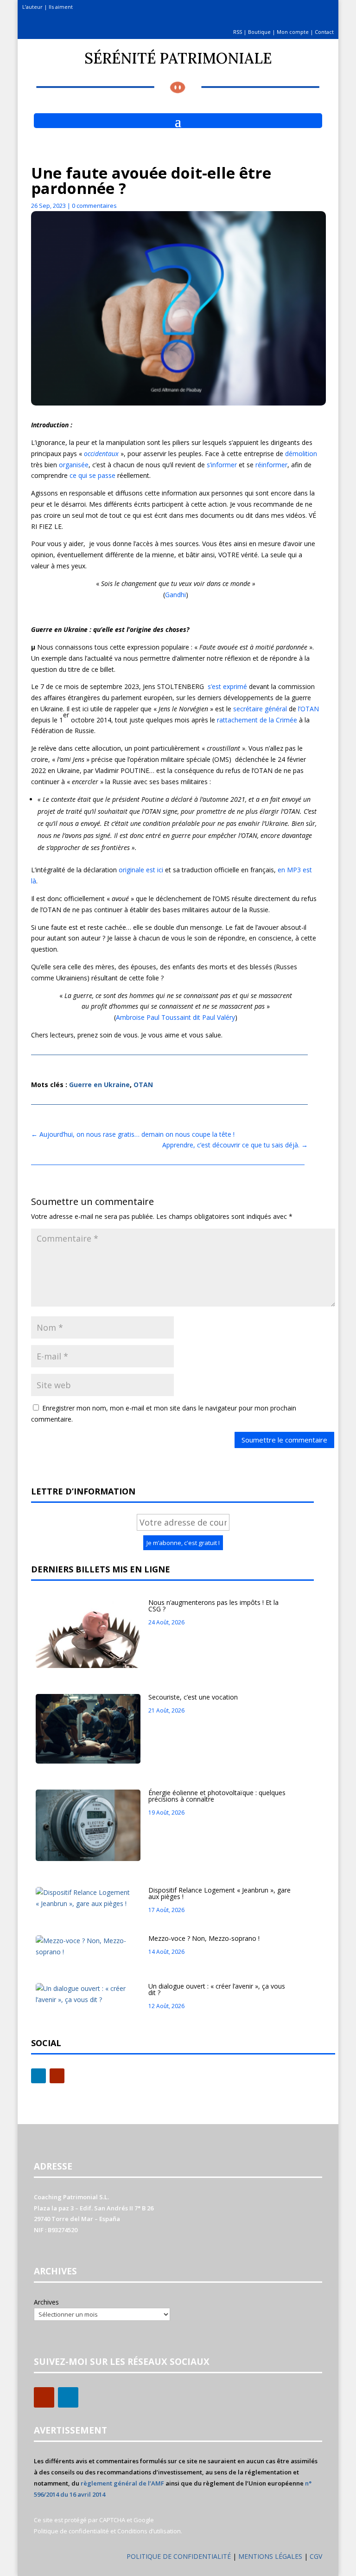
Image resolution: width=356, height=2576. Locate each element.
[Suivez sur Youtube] (57, 2076)
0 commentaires (94, 206)
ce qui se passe (92, 475)
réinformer (271, 465)
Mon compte (293, 32)
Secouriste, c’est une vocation (193, 1697)
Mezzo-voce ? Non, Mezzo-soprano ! (204, 1938)
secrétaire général (260, 709)
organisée (74, 465)
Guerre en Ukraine (99, 1085)
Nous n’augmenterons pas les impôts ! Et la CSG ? (213, 1606)
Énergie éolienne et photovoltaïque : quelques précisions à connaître (217, 1796)
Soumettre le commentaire (284, 1440)
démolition (301, 454)
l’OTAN (308, 709)
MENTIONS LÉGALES (271, 2556)
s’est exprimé (227, 686)
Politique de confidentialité (71, 2531)
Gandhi (175, 595)
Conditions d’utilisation (149, 2531)
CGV (316, 2556)
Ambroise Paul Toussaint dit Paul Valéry (175, 1017)
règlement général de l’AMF (122, 2483)
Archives (46, 2302)
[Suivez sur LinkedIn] (38, 2076)
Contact (324, 32)
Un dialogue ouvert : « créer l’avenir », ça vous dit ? (217, 1989)
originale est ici (141, 870)
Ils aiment (61, 7)
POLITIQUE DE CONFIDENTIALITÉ (179, 2556)
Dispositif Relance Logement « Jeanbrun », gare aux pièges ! (219, 1893)
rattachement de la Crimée (257, 720)
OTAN (143, 1085)
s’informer (222, 465)
